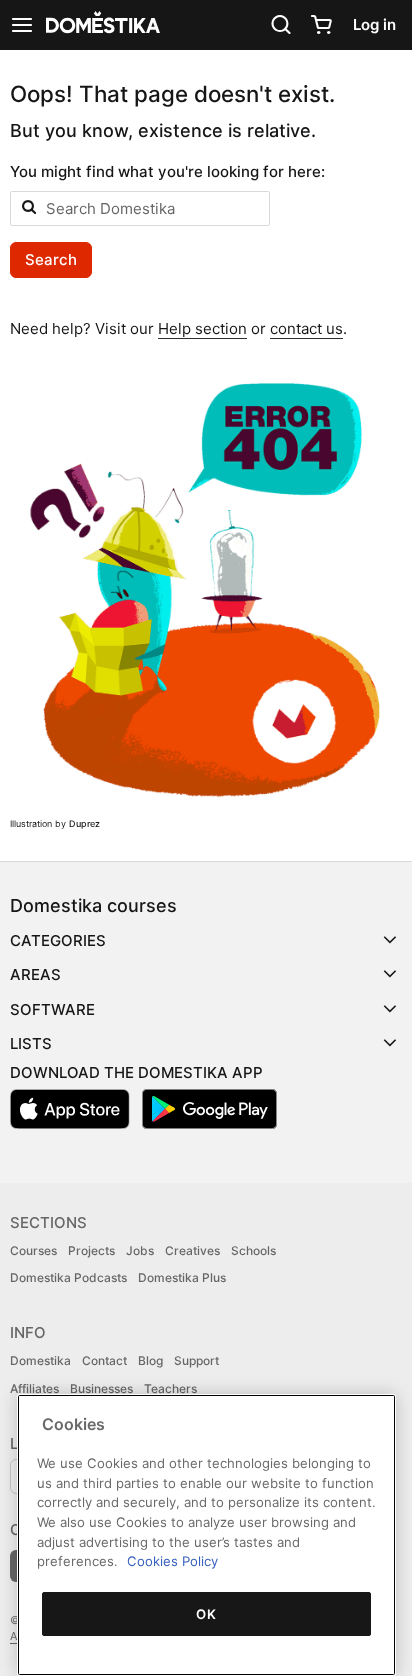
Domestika (40, 1360)
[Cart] (321, 25)
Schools (253, 1250)
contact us (306, 328)
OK (206, 1614)
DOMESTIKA (101, 25)
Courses (33, 1250)
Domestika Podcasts (68, 1277)
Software (52, 1009)
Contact (104, 1360)
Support (196, 1360)
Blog (150, 1360)
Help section (202, 328)
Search (51, 259)
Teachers (170, 1388)
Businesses (101, 1388)
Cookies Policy (172, 1561)
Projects (91, 1250)
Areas (35, 974)
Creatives (192, 1250)
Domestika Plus (182, 1277)
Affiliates (34, 1388)
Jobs (140, 1250)
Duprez (84, 823)
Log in (374, 24)
